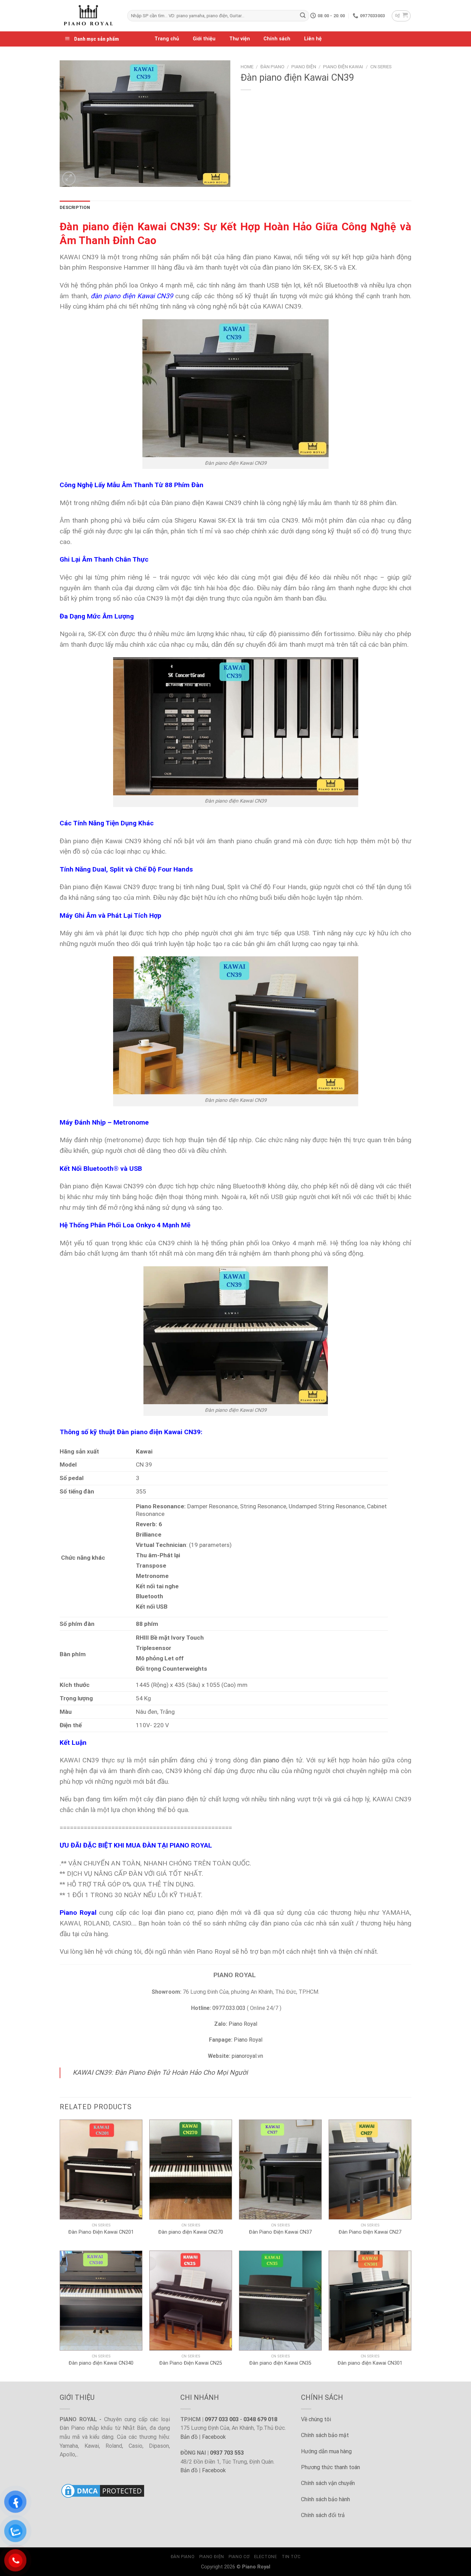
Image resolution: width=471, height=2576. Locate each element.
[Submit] (303, 16)
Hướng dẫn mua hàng (326, 2451)
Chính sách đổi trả (323, 2515)
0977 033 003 (222, 2419)
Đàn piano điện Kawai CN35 (280, 2363)
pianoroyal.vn (247, 2056)
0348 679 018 (260, 2419)
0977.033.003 (229, 2008)
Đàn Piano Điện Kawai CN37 (280, 2232)
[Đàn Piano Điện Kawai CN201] (101, 2170)
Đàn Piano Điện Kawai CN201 (101, 2232)
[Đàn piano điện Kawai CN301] (370, 2301)
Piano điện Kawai (343, 67)
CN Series (381, 67)
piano (271, 1760)
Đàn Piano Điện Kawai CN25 (191, 2363)
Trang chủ (167, 39)
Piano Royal (243, 2024)
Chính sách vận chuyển (328, 2483)
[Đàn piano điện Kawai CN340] (101, 2301)
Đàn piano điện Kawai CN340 (101, 2363)
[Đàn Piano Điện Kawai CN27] (370, 2170)
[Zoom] (69, 178)
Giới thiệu (204, 39)
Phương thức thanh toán (330, 2467)
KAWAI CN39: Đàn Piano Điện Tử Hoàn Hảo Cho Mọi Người (160, 2072)
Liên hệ (313, 39)
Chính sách (277, 39)
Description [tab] (75, 207)
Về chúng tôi (316, 2419)
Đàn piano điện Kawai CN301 (370, 2363)
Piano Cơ (239, 2557)
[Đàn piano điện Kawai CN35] (280, 2301)
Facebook (214, 2437)
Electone (266, 2557)
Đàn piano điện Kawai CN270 (191, 2232)
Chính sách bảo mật (325, 2435)
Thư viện (240, 39)
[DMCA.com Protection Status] (103, 2490)
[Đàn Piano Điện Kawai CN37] (280, 2170)
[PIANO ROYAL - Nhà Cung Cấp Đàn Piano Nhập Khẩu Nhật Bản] (88, 16)
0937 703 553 (227, 2453)
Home (247, 67)
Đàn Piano (272, 67)
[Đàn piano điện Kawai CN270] (191, 2170)
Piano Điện (304, 67)
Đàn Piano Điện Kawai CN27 (370, 2232)
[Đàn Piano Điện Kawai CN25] (191, 2301)
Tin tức (291, 2557)
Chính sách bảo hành (325, 2499)
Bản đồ (189, 2437)
